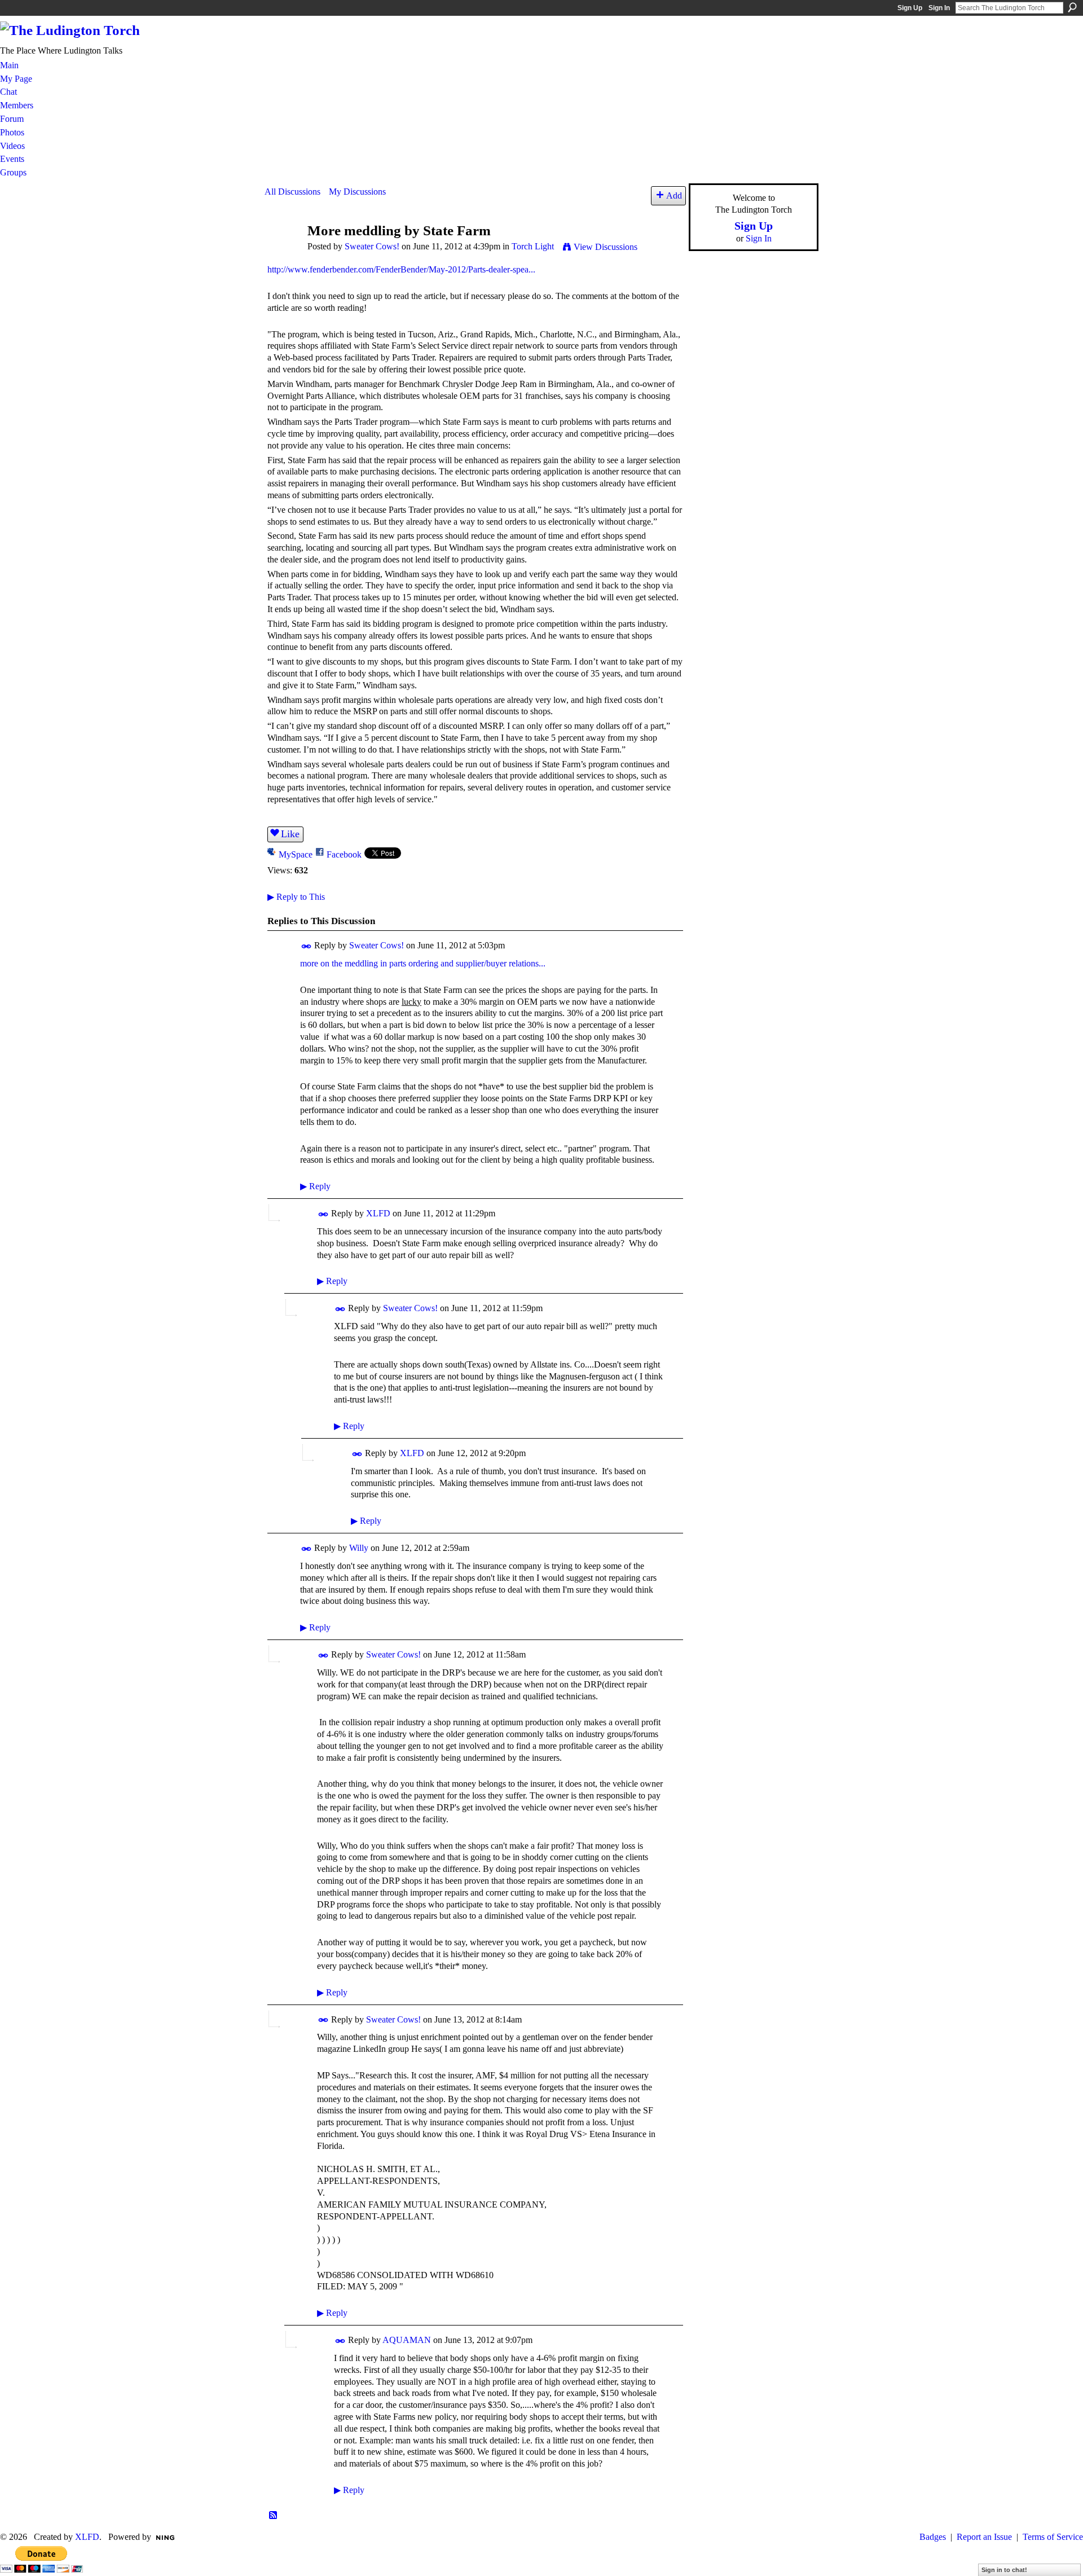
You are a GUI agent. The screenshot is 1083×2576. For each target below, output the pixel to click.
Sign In (939, 8)
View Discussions (606, 247)
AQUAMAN (407, 2340)
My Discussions (357, 192)
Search (1072, 7)
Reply (315, 1186)
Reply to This (296, 897)
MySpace (296, 854)
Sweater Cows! (372, 246)
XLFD (378, 1213)
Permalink (307, 946)
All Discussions (292, 192)
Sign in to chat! (1004, 2570)
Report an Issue (984, 2537)
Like (290, 834)
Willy (359, 1548)
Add (674, 195)
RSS (274, 2516)
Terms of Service (1053, 2537)
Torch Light (533, 246)
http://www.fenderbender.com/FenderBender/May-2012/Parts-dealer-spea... (401, 269)
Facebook (344, 854)
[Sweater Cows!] (283, 252)
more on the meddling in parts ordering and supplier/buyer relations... (423, 963)
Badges (933, 2537)
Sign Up (910, 8)
